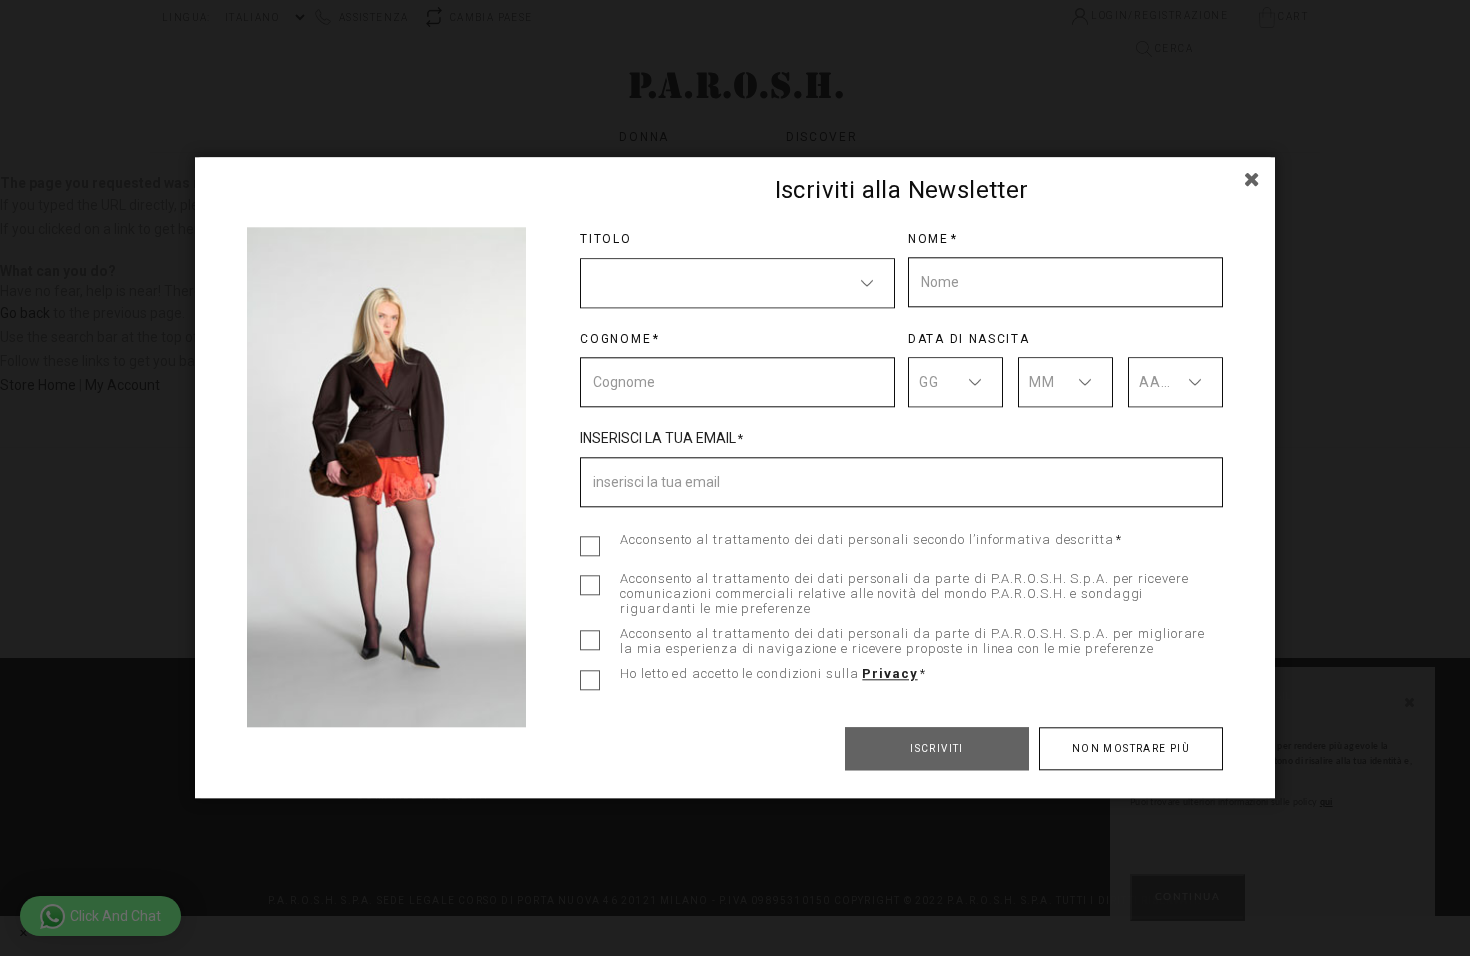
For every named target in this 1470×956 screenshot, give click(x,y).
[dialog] (735, 478)
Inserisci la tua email (658, 438)
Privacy (889, 673)
